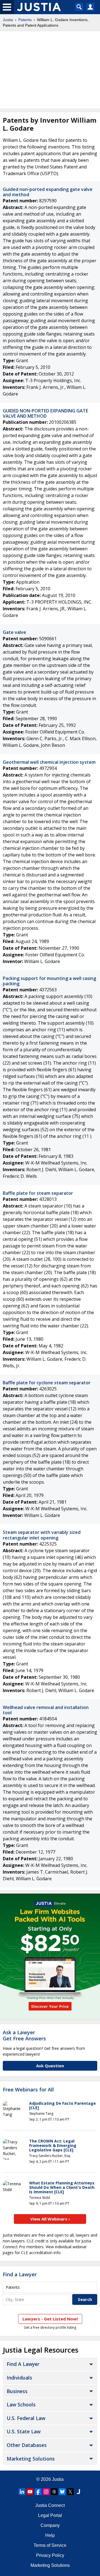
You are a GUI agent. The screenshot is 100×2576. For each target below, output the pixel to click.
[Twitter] (70, 2492)
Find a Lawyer (20, 2274)
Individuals (19, 2378)
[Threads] (54, 2492)
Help (50, 2535)
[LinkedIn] (22, 2492)
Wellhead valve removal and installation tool (46, 1710)
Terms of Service (50, 2545)
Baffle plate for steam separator (38, 1193)
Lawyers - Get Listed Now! (50, 2319)
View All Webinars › (50, 2219)
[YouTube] (30, 2492)
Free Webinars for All (28, 2090)
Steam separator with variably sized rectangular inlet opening (42, 1535)
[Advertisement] (50, 70)
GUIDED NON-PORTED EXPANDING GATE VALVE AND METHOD (45, 413)
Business (17, 2391)
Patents (25, 20)
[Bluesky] (62, 2492)
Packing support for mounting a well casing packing (49, 981)
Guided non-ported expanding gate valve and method (48, 192)
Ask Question (50, 2066)
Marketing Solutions (31, 2459)
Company (50, 2525)
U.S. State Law (24, 2431)
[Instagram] (46, 2492)
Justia (8, 20)
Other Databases (27, 2445)
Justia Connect (50, 2505)
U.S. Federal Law (26, 2418)
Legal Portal (50, 2515)
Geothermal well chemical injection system (49, 762)
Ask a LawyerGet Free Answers (24, 2035)
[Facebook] (38, 2492)
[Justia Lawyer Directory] (78, 2492)
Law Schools (21, 2404)
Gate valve (14, 632)
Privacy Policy (50, 2555)
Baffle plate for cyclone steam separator (47, 1383)
